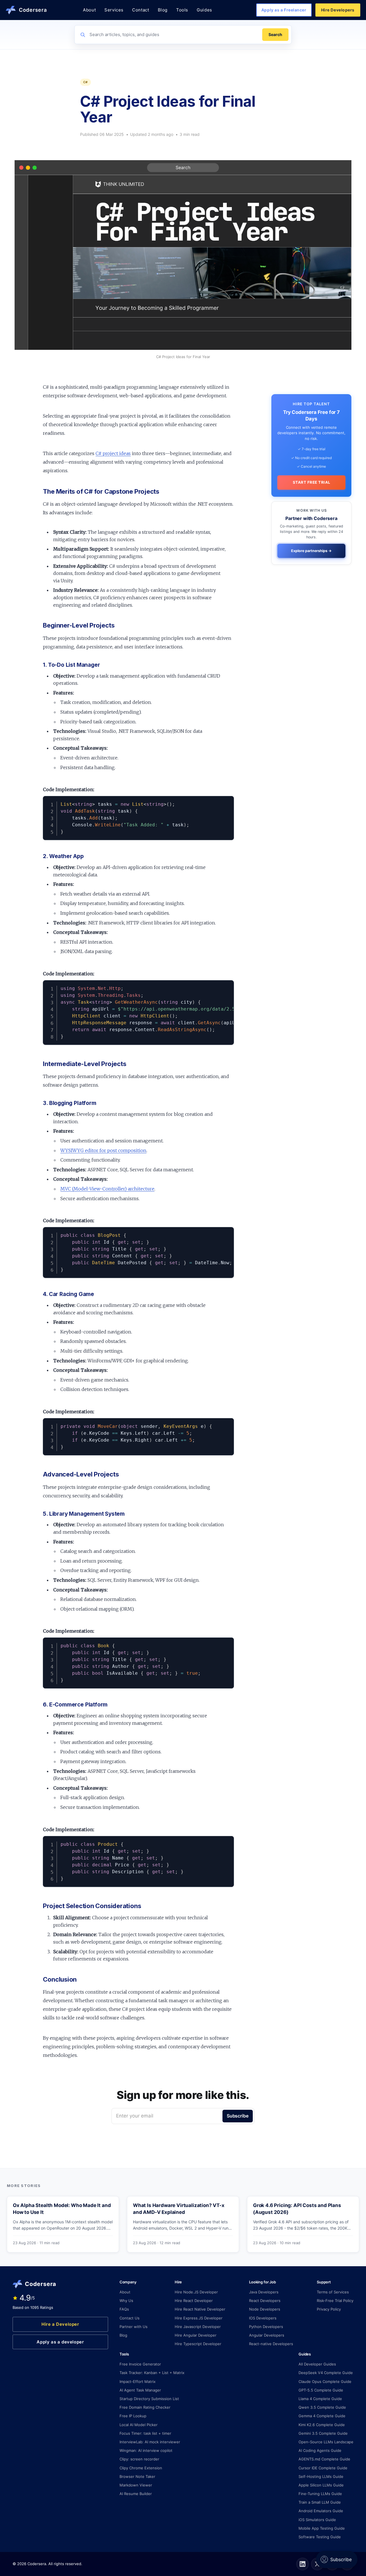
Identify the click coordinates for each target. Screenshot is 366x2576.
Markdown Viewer (136, 2485)
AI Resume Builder (136, 2494)
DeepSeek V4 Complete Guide (326, 2373)
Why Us (126, 2301)
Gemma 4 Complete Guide (322, 2416)
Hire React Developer (194, 2301)
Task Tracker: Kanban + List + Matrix (152, 2373)
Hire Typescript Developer (198, 2344)
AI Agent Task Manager (140, 2390)
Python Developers (266, 2327)
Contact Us (130, 2318)
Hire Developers (338, 10)
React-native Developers (271, 2344)
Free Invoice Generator (140, 2364)
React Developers (265, 2301)
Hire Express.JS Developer (199, 2318)
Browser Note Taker (137, 2476)
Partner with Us (134, 2327)
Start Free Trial (311, 482)
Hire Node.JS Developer (196, 2292)
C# (85, 82)
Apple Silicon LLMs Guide (321, 2485)
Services (114, 10)
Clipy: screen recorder (139, 2459)
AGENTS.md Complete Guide (324, 2459)
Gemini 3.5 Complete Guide (323, 2433)
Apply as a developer (60, 2342)
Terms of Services (333, 2292)
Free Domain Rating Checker (145, 2407)
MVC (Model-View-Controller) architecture (107, 1189)
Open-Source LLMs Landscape (326, 2442)
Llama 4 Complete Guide (320, 2399)
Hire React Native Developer (200, 2309)
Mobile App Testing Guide (322, 2528)
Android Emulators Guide (321, 2511)
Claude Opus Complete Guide (325, 2381)
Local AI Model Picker (139, 2425)
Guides (204, 10)
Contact (141, 10)
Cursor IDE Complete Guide (323, 2468)
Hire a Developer (60, 2324)
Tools (182, 10)
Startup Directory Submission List (149, 2399)
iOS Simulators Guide (317, 2520)
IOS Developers (263, 2318)
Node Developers (265, 2309)
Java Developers (264, 2292)
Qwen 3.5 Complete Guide (322, 2407)
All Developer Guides (317, 2364)
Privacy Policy (329, 2309)
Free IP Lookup (133, 2416)
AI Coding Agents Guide (320, 2450)
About (89, 10)
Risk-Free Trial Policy (335, 2301)
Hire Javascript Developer (198, 2327)
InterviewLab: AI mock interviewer (150, 2442)
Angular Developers (267, 2335)
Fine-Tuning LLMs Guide (320, 2494)
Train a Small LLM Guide (320, 2502)
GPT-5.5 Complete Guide (321, 2390)
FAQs (124, 2309)
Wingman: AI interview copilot (146, 2450)
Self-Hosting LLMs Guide (321, 2476)
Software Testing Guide (320, 2537)
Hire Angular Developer (196, 2335)
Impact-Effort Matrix (138, 2381)
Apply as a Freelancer (284, 10)
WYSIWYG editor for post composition (103, 1150)
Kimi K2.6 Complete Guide (322, 2425)
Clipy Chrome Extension (141, 2468)
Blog (163, 10)
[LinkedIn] (303, 2564)
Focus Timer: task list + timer (145, 2433)
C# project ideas (113, 453)
